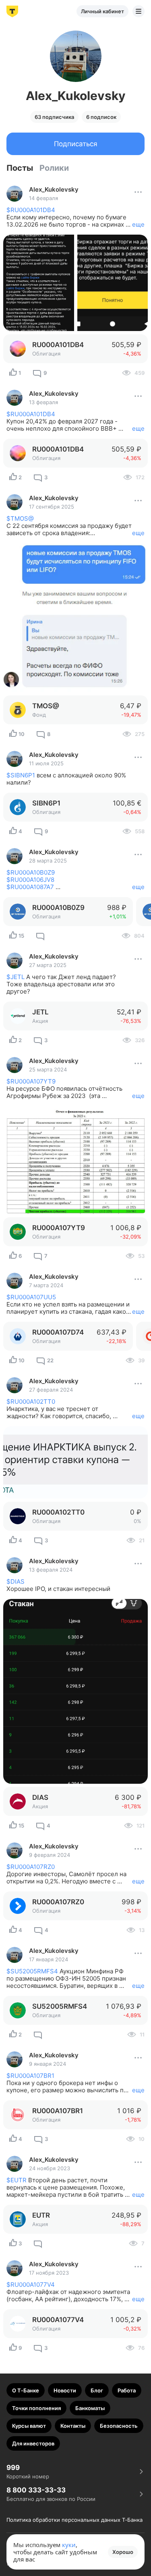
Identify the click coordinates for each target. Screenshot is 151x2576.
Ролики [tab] (54, 168)
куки (69, 2545)
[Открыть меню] (139, 11)
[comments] (40, 936)
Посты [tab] (20, 168)
